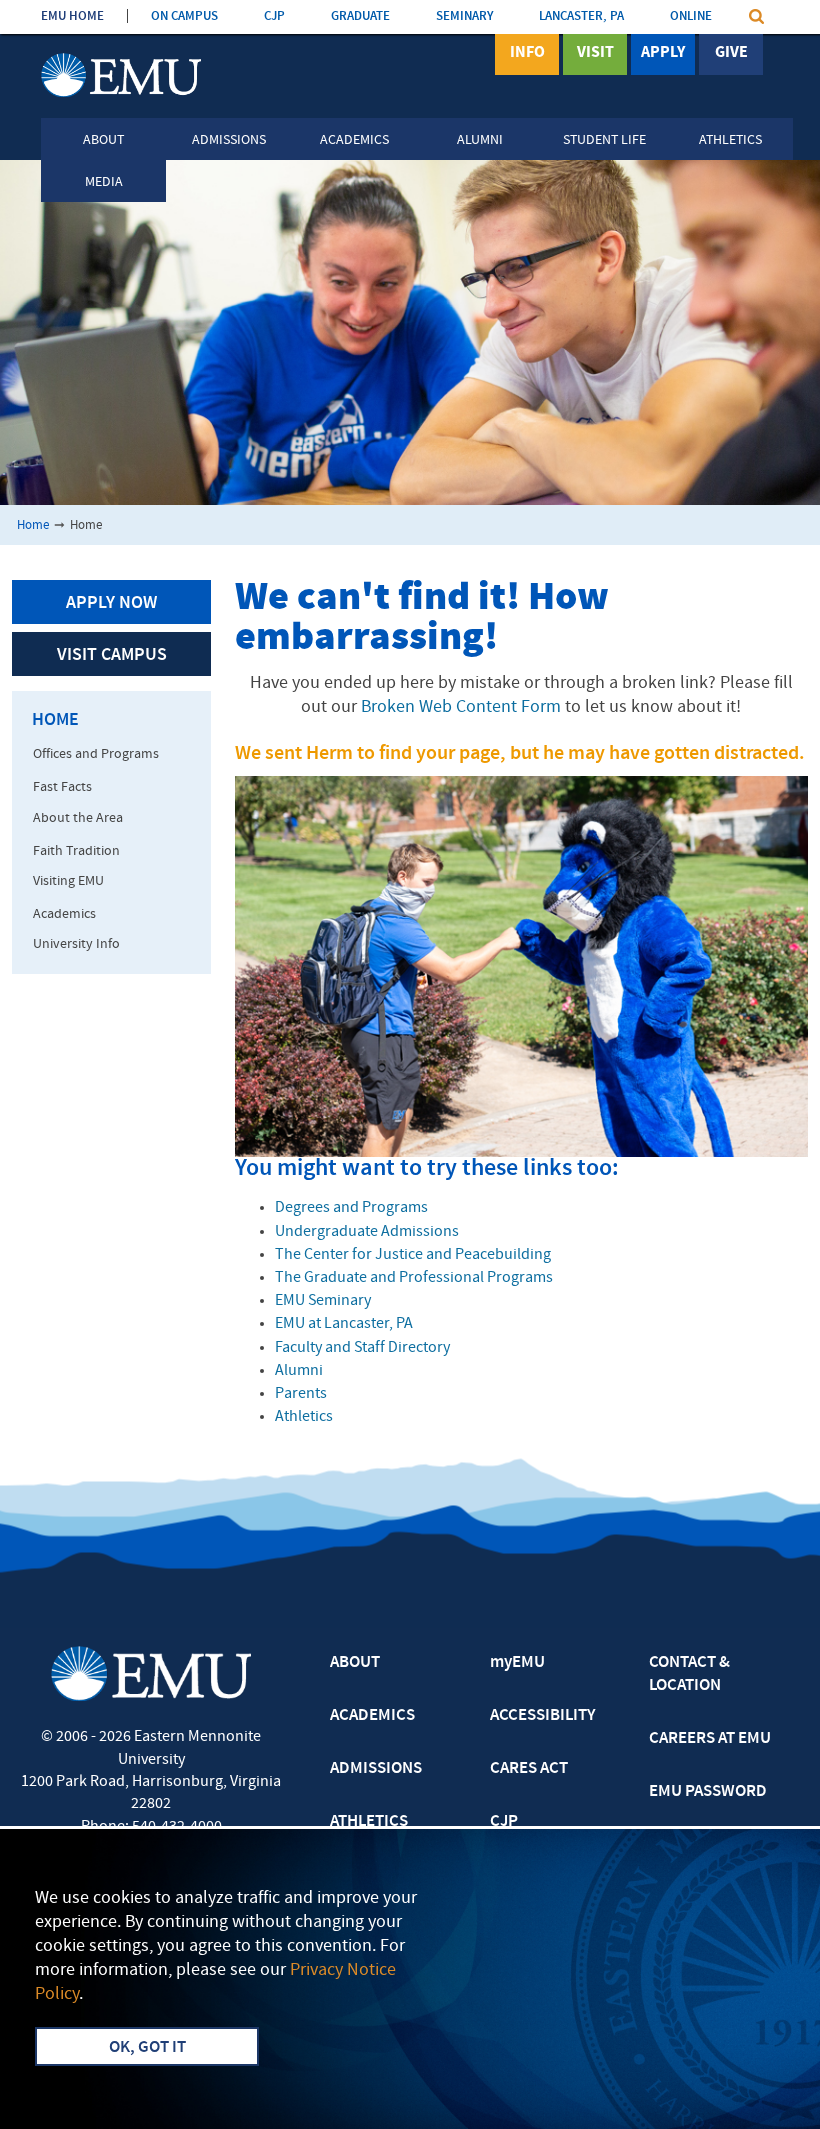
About (103, 140)
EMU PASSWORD (708, 1792)
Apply (663, 53)
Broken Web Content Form (461, 707)
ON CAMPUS (184, 16)
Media (104, 182)
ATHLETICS (369, 1822)
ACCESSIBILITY (542, 1716)
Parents (301, 1394)
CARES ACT (529, 1769)
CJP (274, 16)
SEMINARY (464, 16)
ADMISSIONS (376, 1769)
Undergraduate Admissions (367, 1232)
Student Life (604, 140)
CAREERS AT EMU (710, 1739)
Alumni (480, 140)
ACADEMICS (372, 1716)
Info (527, 53)
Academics (354, 140)
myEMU (517, 1663)
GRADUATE (360, 16)
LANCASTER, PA (581, 16)
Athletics (730, 140)
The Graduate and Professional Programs (414, 1278)
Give (731, 53)
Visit (595, 53)
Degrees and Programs (351, 1208)
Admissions (229, 140)
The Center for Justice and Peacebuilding (413, 1255)
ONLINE (691, 16)
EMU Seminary (323, 1301)
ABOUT (355, 1663)
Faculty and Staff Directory (362, 1348)
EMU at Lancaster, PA (344, 1324)
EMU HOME (72, 16)
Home (33, 525)
